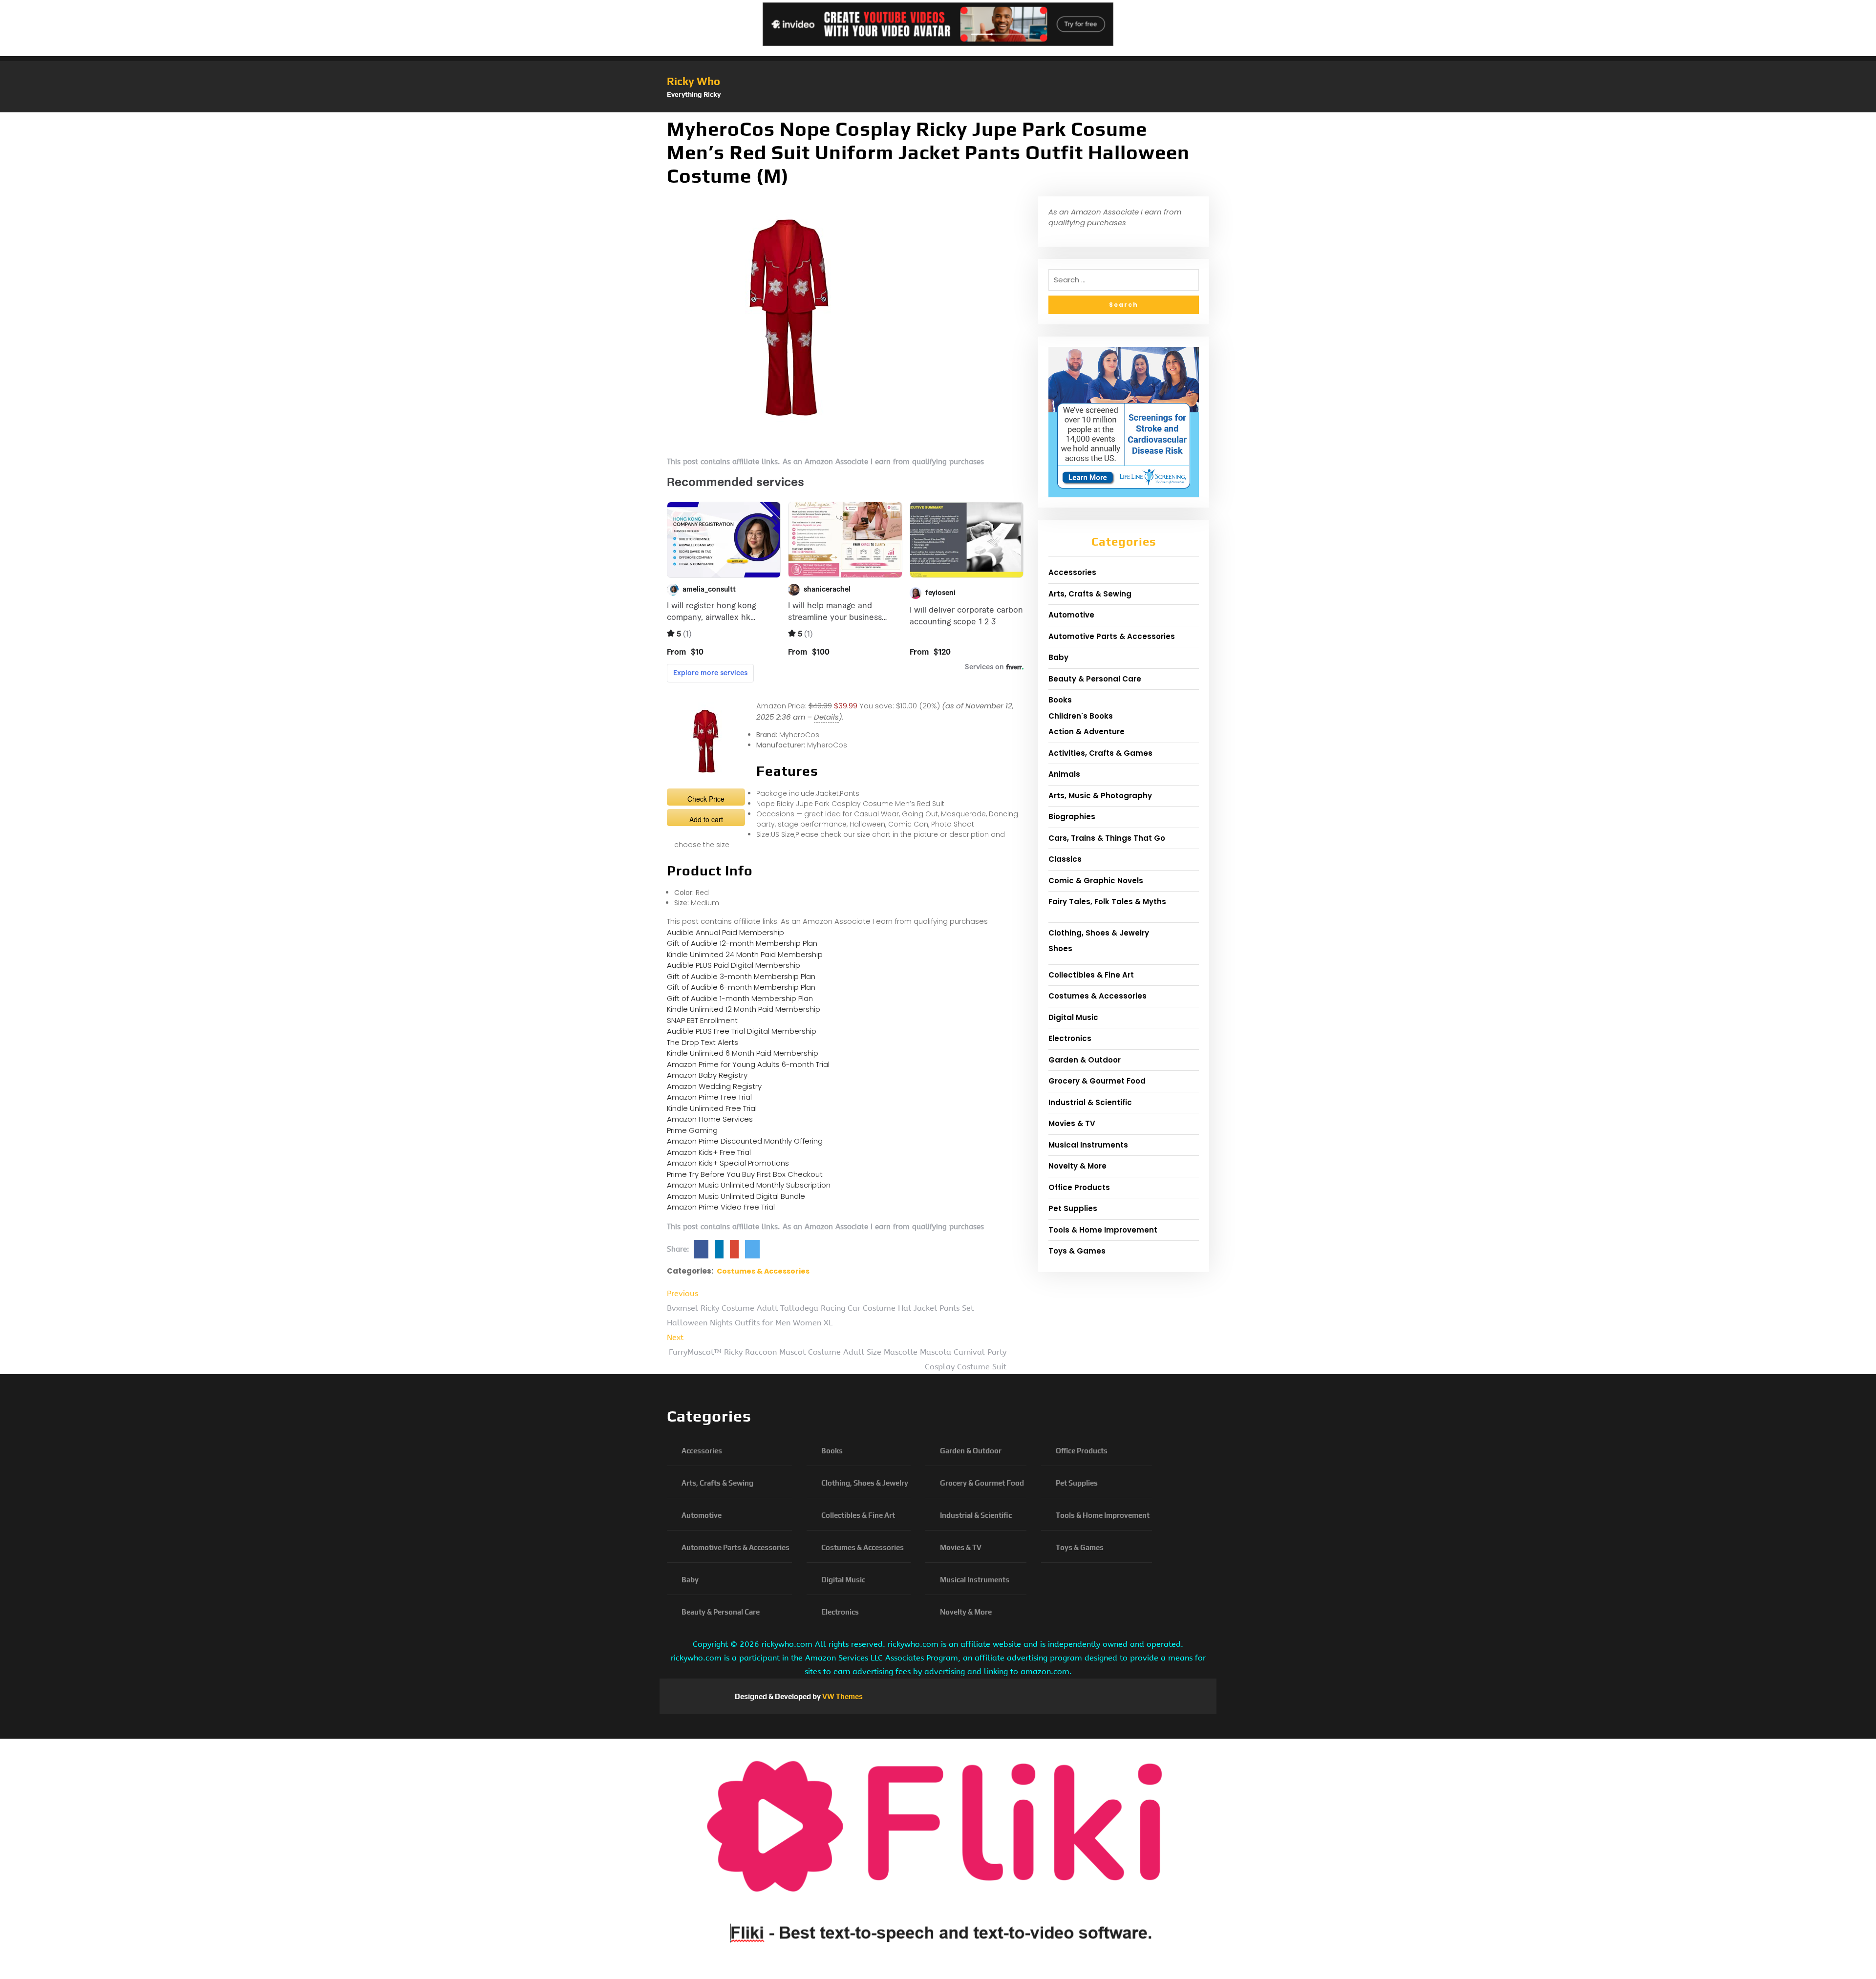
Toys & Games (1077, 1251)
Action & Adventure (1087, 732)
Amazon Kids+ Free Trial (709, 1152)
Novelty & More (1077, 1166)
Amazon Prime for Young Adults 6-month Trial (748, 1064)
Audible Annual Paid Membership (725, 932)
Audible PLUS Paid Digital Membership (734, 965)
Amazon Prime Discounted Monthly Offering (745, 1141)
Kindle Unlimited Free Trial (712, 1108)
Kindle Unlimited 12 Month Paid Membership (744, 1009)
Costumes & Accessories (763, 1271)
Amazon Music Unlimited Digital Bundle (736, 1196)
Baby (1058, 657)
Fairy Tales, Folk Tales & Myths (1107, 902)
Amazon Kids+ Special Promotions (728, 1163)
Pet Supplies (1073, 1208)
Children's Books (1081, 716)
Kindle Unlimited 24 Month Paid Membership (745, 954)
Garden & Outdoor (1085, 1060)
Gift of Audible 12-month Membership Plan (742, 943)
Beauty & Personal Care (1095, 679)
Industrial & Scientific (1090, 1102)
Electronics (1070, 1038)
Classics (1065, 859)
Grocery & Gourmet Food (1097, 1081)
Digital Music (1073, 1017)
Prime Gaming (692, 1130)
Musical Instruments (1088, 1145)
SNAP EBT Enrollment (702, 1020)
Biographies (1072, 817)
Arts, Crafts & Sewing (1090, 594)
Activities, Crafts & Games (1100, 753)
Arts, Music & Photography (1100, 796)
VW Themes (842, 1696)
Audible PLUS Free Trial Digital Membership (742, 1031)
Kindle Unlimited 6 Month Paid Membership (743, 1053)
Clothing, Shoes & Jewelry (1099, 933)
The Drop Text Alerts (703, 1042)
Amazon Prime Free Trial (709, 1097)
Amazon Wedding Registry (714, 1086)
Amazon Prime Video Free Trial (721, 1207)
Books (1060, 700)
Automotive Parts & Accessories (1112, 636)
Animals (1064, 774)
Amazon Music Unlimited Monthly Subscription (749, 1185)
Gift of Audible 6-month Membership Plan (741, 987)
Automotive (1071, 615)
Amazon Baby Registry (707, 1075)
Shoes (1060, 948)
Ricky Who (693, 81)
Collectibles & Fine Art (1091, 975)
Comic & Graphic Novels (1096, 881)
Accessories (1072, 572)
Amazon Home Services (710, 1119)
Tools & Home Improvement (1103, 1230)
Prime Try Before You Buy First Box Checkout (745, 1174)
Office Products (1079, 1187)
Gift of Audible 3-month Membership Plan (741, 976)
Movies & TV (1072, 1123)
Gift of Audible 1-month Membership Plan (740, 998)
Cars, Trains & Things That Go (1107, 838)
